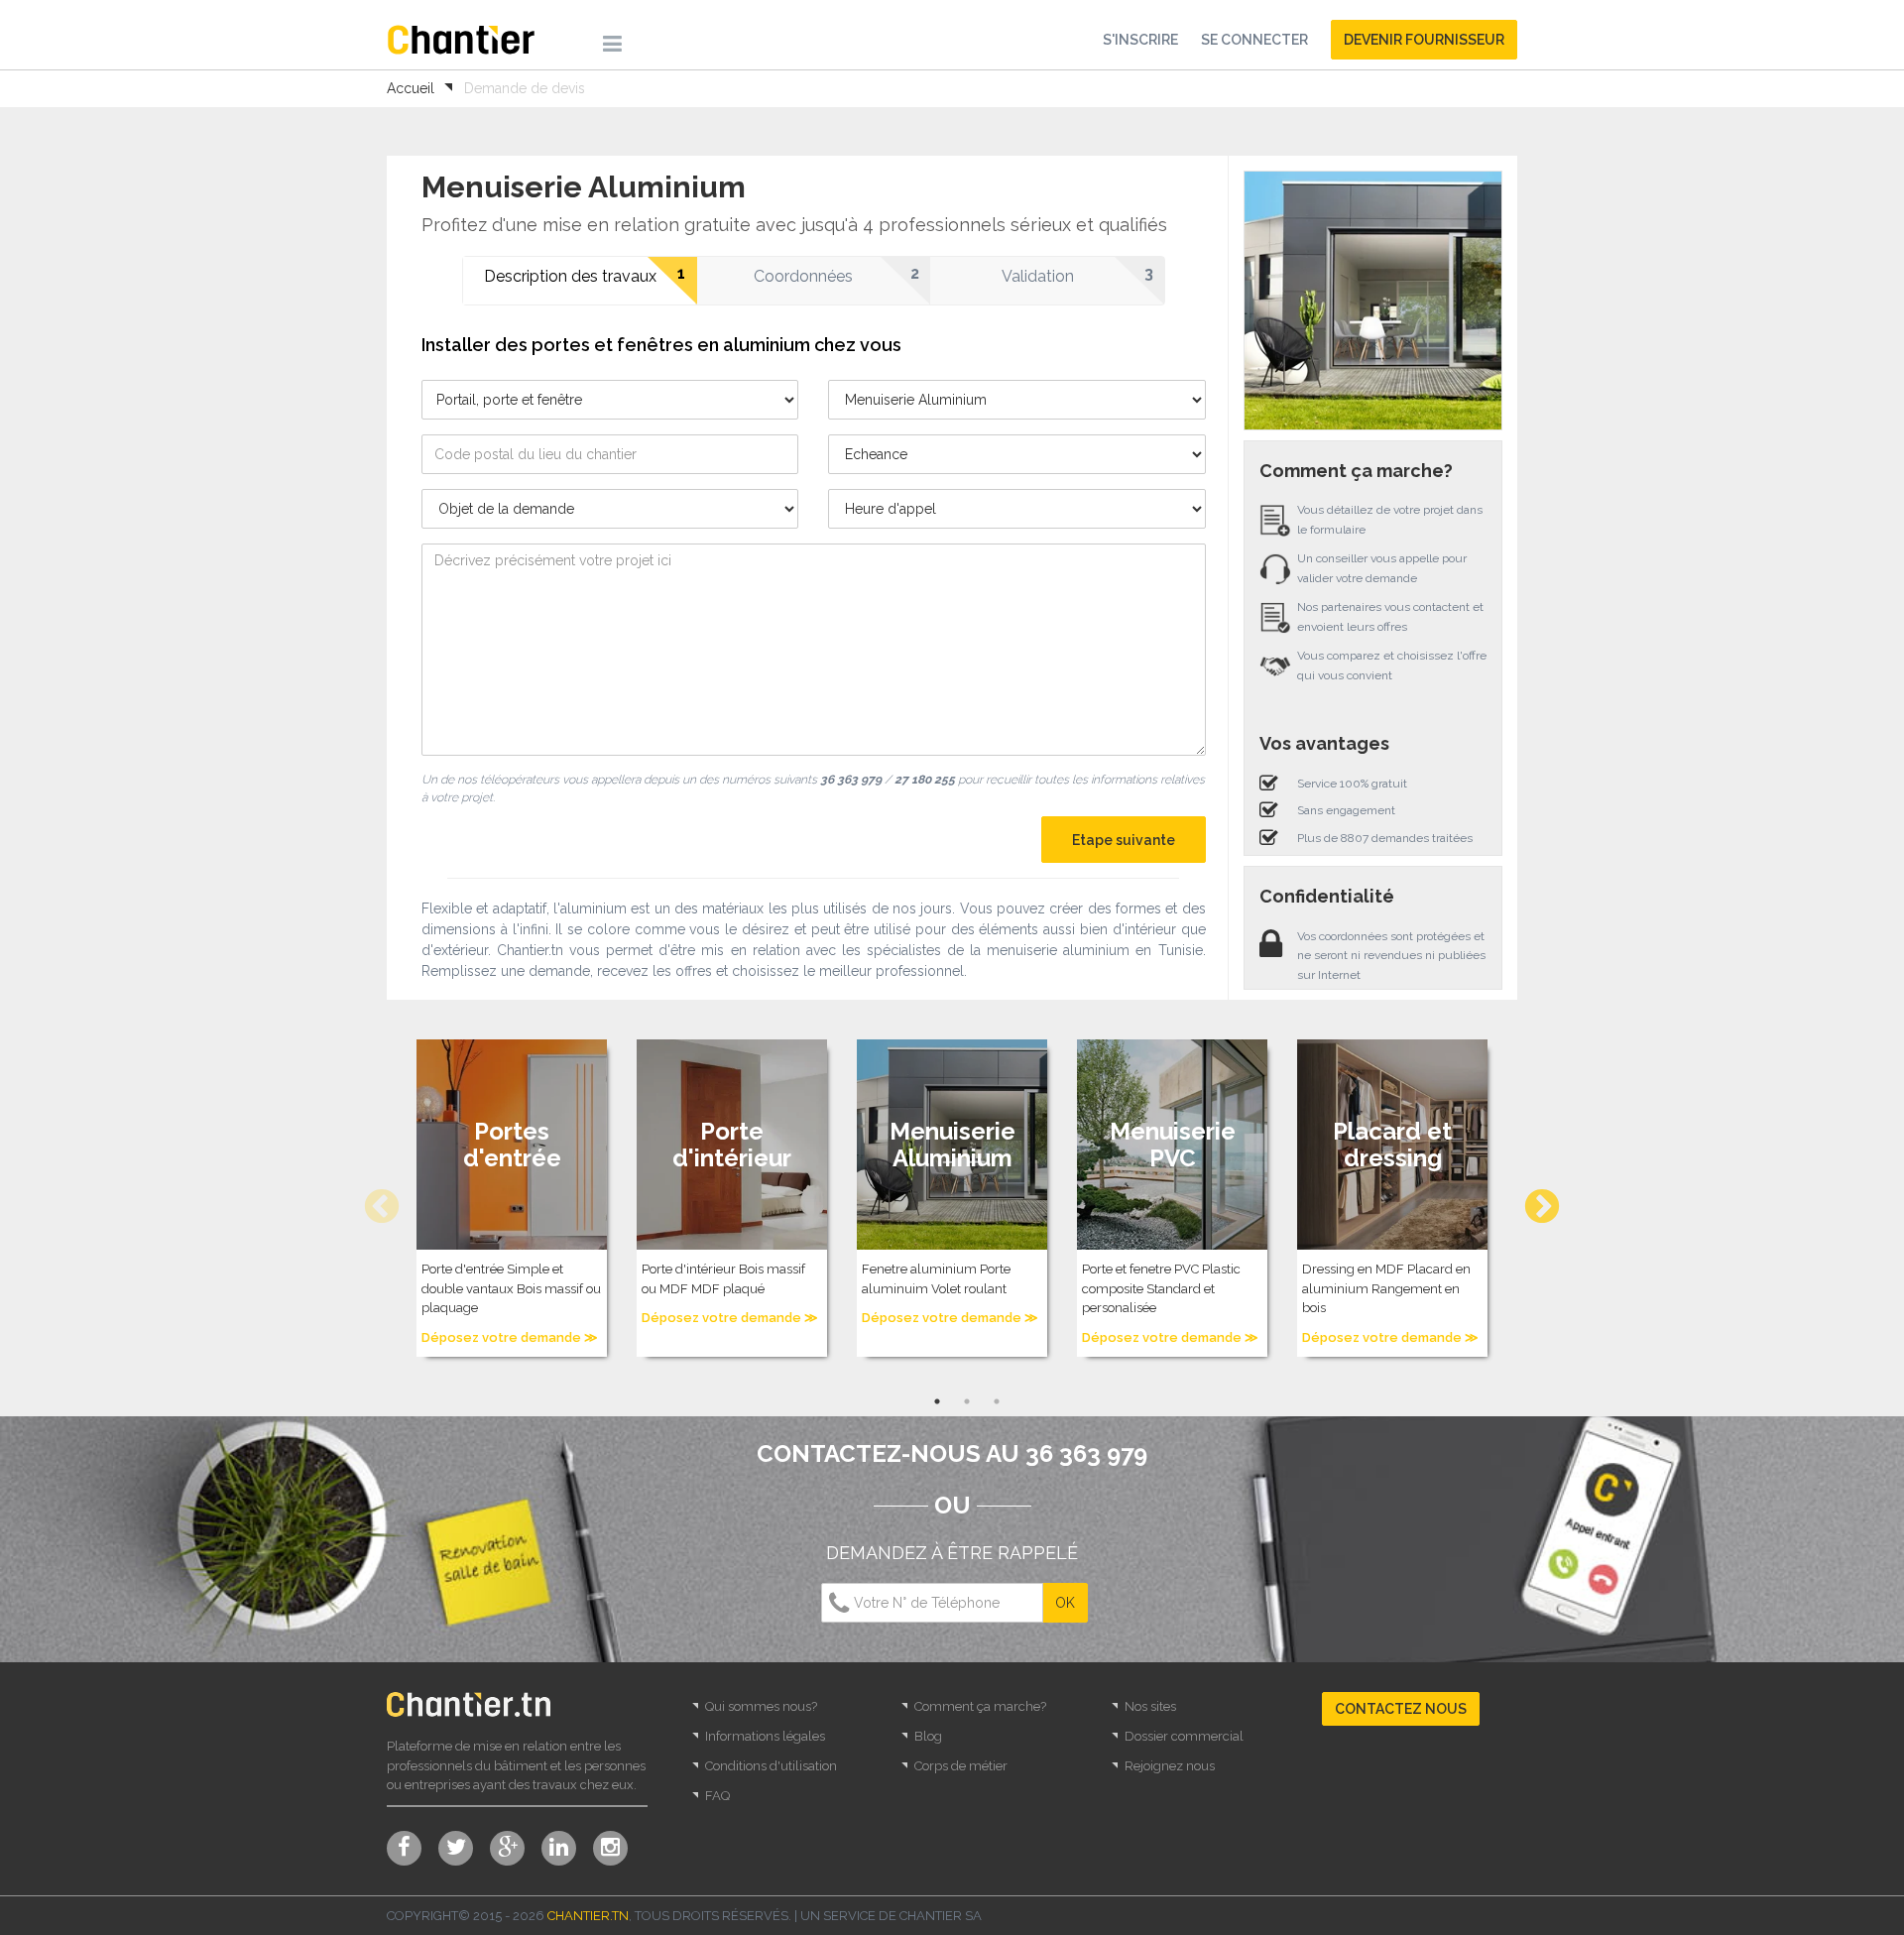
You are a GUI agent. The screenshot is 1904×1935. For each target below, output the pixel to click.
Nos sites (1150, 1706)
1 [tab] (937, 1401)
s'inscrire (1140, 40)
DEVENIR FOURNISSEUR (1424, 40)
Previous (372, 1198)
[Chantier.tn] (461, 38)
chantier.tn (588, 1916)
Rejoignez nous (1170, 1766)
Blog (928, 1736)
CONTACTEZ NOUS (1401, 1709)
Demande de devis (525, 88)
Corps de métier (961, 1766)
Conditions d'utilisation (771, 1766)
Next (1532, 1198)
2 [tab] (967, 1401)
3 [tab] (997, 1401)
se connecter (1254, 40)
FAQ (717, 1796)
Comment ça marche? (980, 1706)
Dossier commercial (1184, 1736)
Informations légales (765, 1736)
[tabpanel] (512, 1198)
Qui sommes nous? (761, 1706)
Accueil (411, 88)
